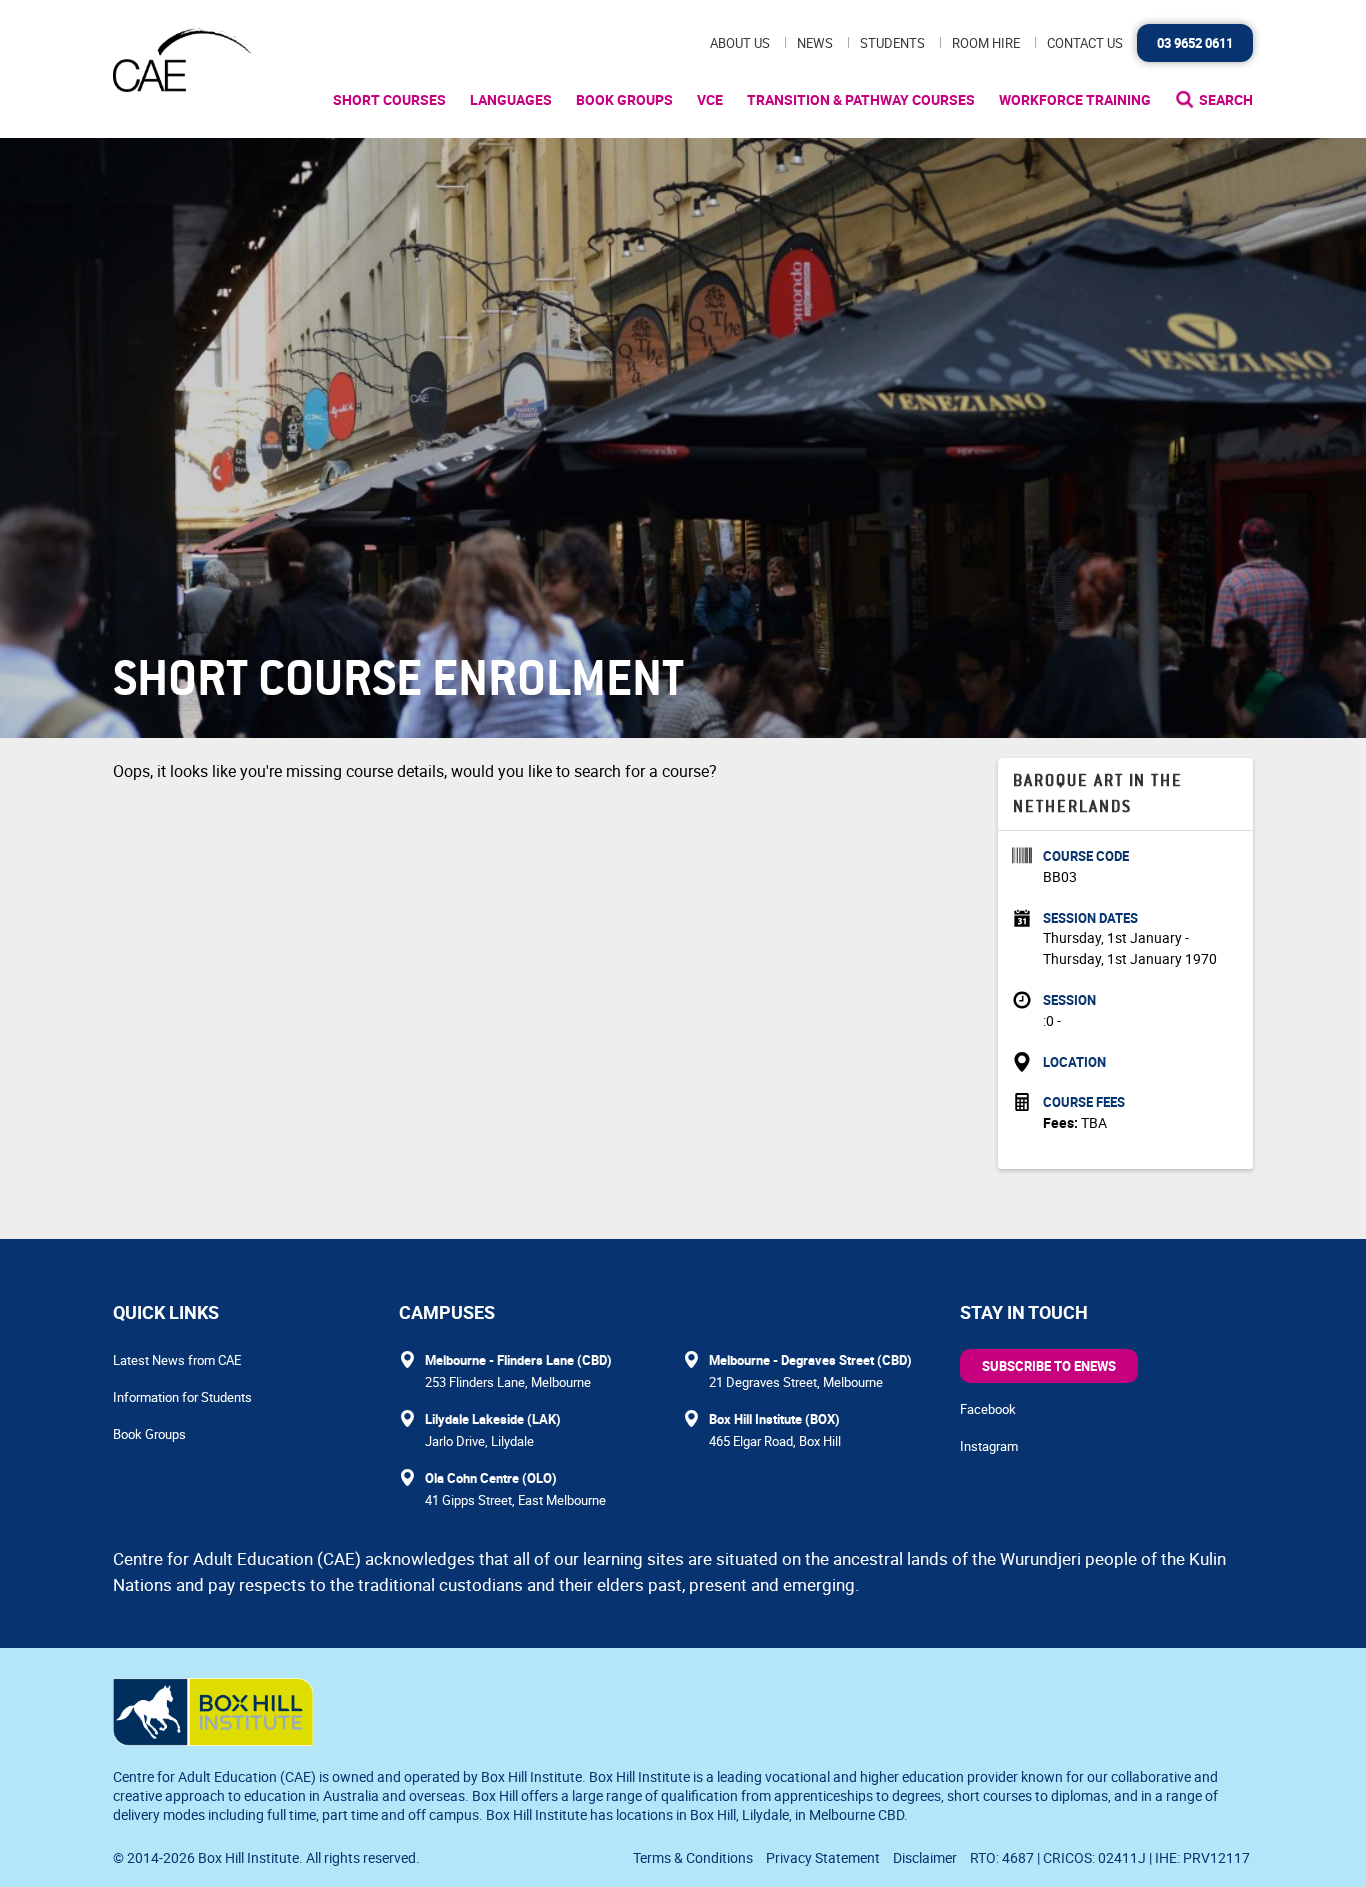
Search (1226, 99)
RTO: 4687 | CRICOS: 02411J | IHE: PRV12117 (1111, 1857)
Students (892, 43)
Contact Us (1085, 43)
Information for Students (182, 1397)
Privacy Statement (823, 1857)
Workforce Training (1075, 99)
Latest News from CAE (177, 1360)
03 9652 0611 (1195, 43)
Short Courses (389, 99)
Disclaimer (925, 1857)
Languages (511, 99)
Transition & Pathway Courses (861, 99)
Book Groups (624, 99)
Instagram (989, 1446)
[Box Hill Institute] (213, 1740)
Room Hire (986, 43)
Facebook (988, 1409)
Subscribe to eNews (1049, 1366)
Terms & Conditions (693, 1857)
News (815, 43)
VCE (710, 99)
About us (740, 43)
